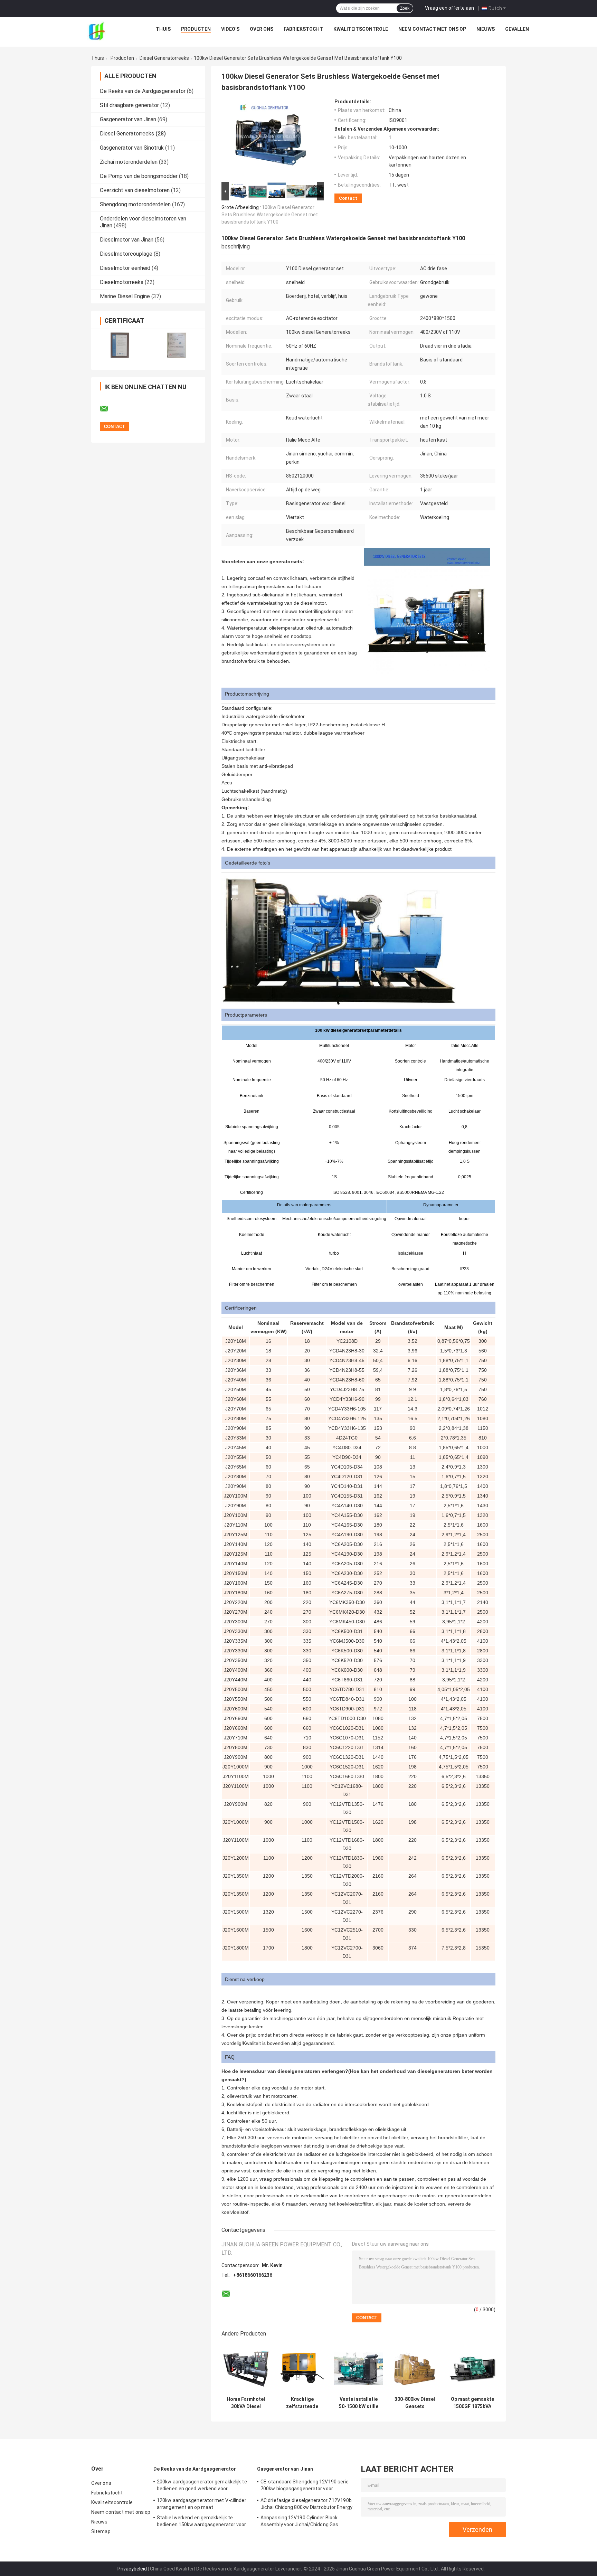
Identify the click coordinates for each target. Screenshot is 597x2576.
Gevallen (517, 29)
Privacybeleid (132, 2569)
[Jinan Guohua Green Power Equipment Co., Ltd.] (96, 31)
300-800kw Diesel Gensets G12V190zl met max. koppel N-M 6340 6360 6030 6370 (415, 2403)
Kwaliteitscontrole (361, 29)
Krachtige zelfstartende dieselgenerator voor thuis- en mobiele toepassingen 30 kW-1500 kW (302, 2403)
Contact (348, 198)
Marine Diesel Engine (125, 296)
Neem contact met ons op (432, 29)
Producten (196, 29)
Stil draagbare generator (129, 105)
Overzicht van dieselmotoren (135, 190)
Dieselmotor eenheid (125, 268)
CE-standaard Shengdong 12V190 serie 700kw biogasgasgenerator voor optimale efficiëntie (305, 2486)
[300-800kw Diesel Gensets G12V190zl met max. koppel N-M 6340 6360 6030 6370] (415, 2369)
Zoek (405, 8)
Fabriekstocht (303, 29)
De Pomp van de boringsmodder (139, 176)
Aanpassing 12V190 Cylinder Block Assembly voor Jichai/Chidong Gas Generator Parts (299, 2522)
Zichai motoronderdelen (129, 162)
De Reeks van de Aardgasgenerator (143, 91)
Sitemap (101, 2531)
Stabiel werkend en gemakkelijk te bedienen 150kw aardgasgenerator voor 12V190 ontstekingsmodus (202, 2522)
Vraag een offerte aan (449, 8)
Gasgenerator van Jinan (128, 119)
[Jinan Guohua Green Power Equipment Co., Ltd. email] (108, 409)
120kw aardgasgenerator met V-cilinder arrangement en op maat (202, 2504)
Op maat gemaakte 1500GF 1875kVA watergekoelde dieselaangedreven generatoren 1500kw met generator (472, 2403)
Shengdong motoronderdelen (135, 204)
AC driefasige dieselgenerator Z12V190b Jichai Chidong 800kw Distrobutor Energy (306, 2504)
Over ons (262, 29)
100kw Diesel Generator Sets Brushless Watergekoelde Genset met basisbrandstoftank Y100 (270, 215)
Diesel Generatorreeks (164, 58)
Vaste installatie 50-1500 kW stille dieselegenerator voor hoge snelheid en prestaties (358, 2403)
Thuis (163, 29)
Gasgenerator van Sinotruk (132, 148)
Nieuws (486, 29)
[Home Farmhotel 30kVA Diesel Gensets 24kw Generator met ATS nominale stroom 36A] (246, 2369)
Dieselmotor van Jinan (127, 240)
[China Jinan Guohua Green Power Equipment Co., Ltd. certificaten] (120, 345)
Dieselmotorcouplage (126, 254)
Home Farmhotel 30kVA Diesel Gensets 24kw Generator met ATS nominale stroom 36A (246, 2403)
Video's (230, 29)
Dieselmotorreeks (122, 282)
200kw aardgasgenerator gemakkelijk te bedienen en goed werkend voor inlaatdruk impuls (202, 2486)
